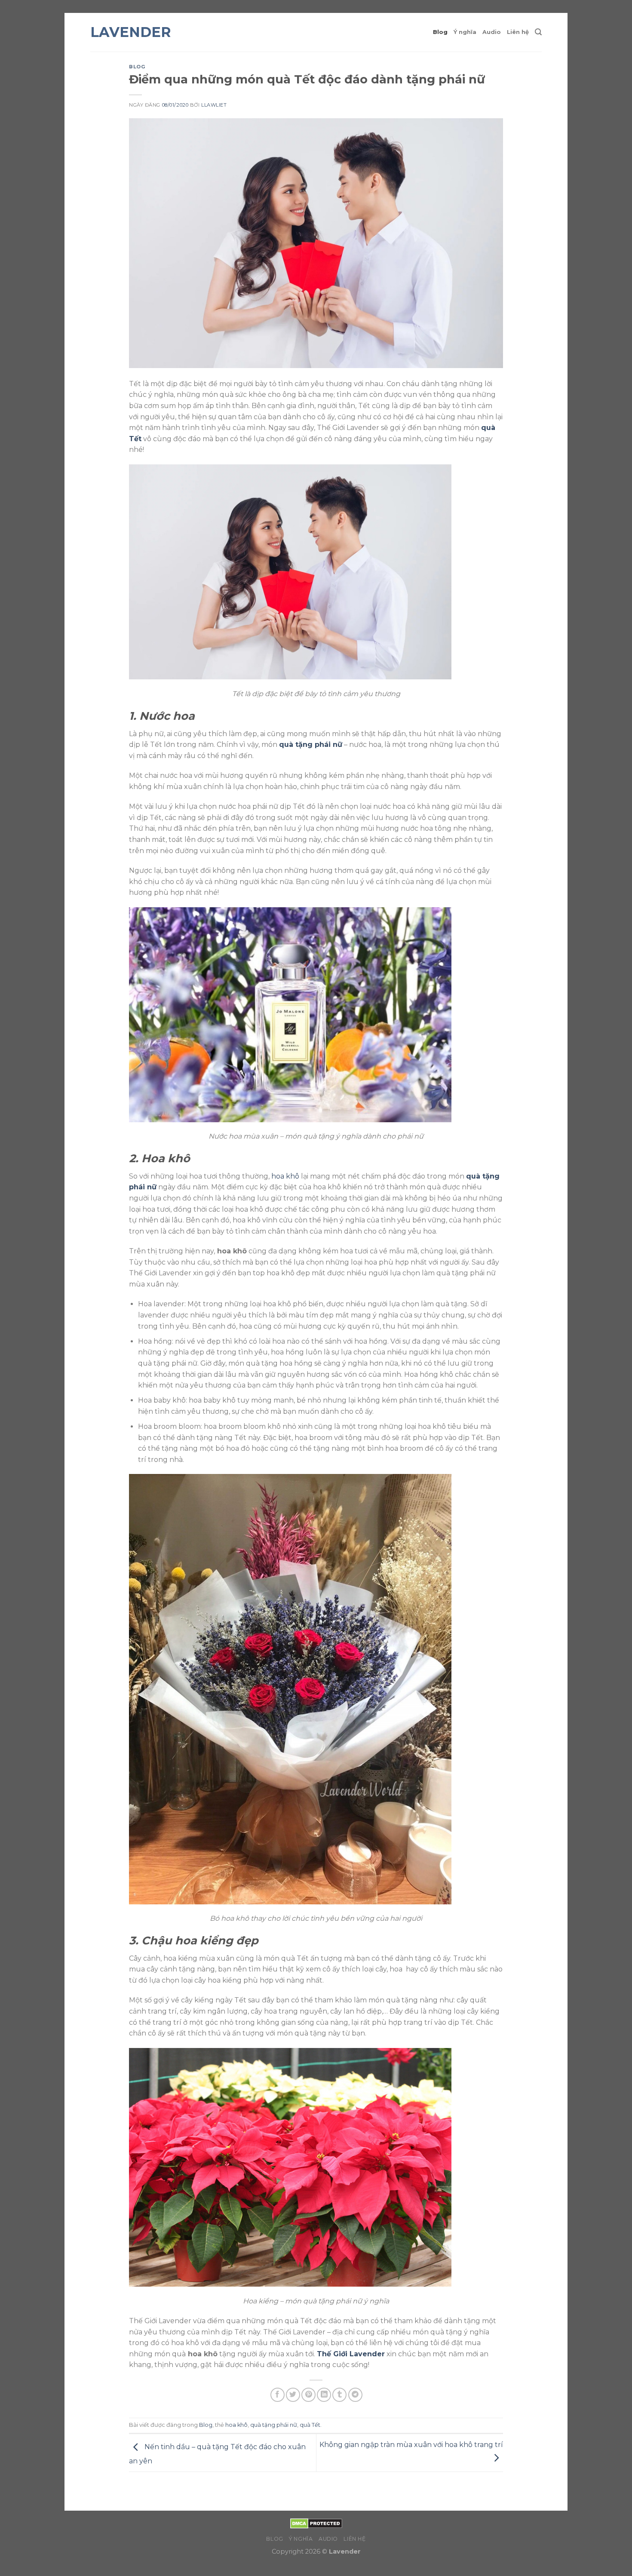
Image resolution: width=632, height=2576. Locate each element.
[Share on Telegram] (355, 2395)
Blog (440, 32)
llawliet (214, 105)
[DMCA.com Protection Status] (316, 2523)
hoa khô (285, 1176)
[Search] (538, 32)
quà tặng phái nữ (311, 745)
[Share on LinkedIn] (324, 2395)
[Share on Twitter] (293, 2395)
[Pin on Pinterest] (308, 2395)
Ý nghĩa (465, 32)
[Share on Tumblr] (339, 2395)
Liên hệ (518, 32)
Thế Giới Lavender (351, 2354)
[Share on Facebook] (278, 2395)
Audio (492, 32)
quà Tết (310, 2425)
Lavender (131, 32)
